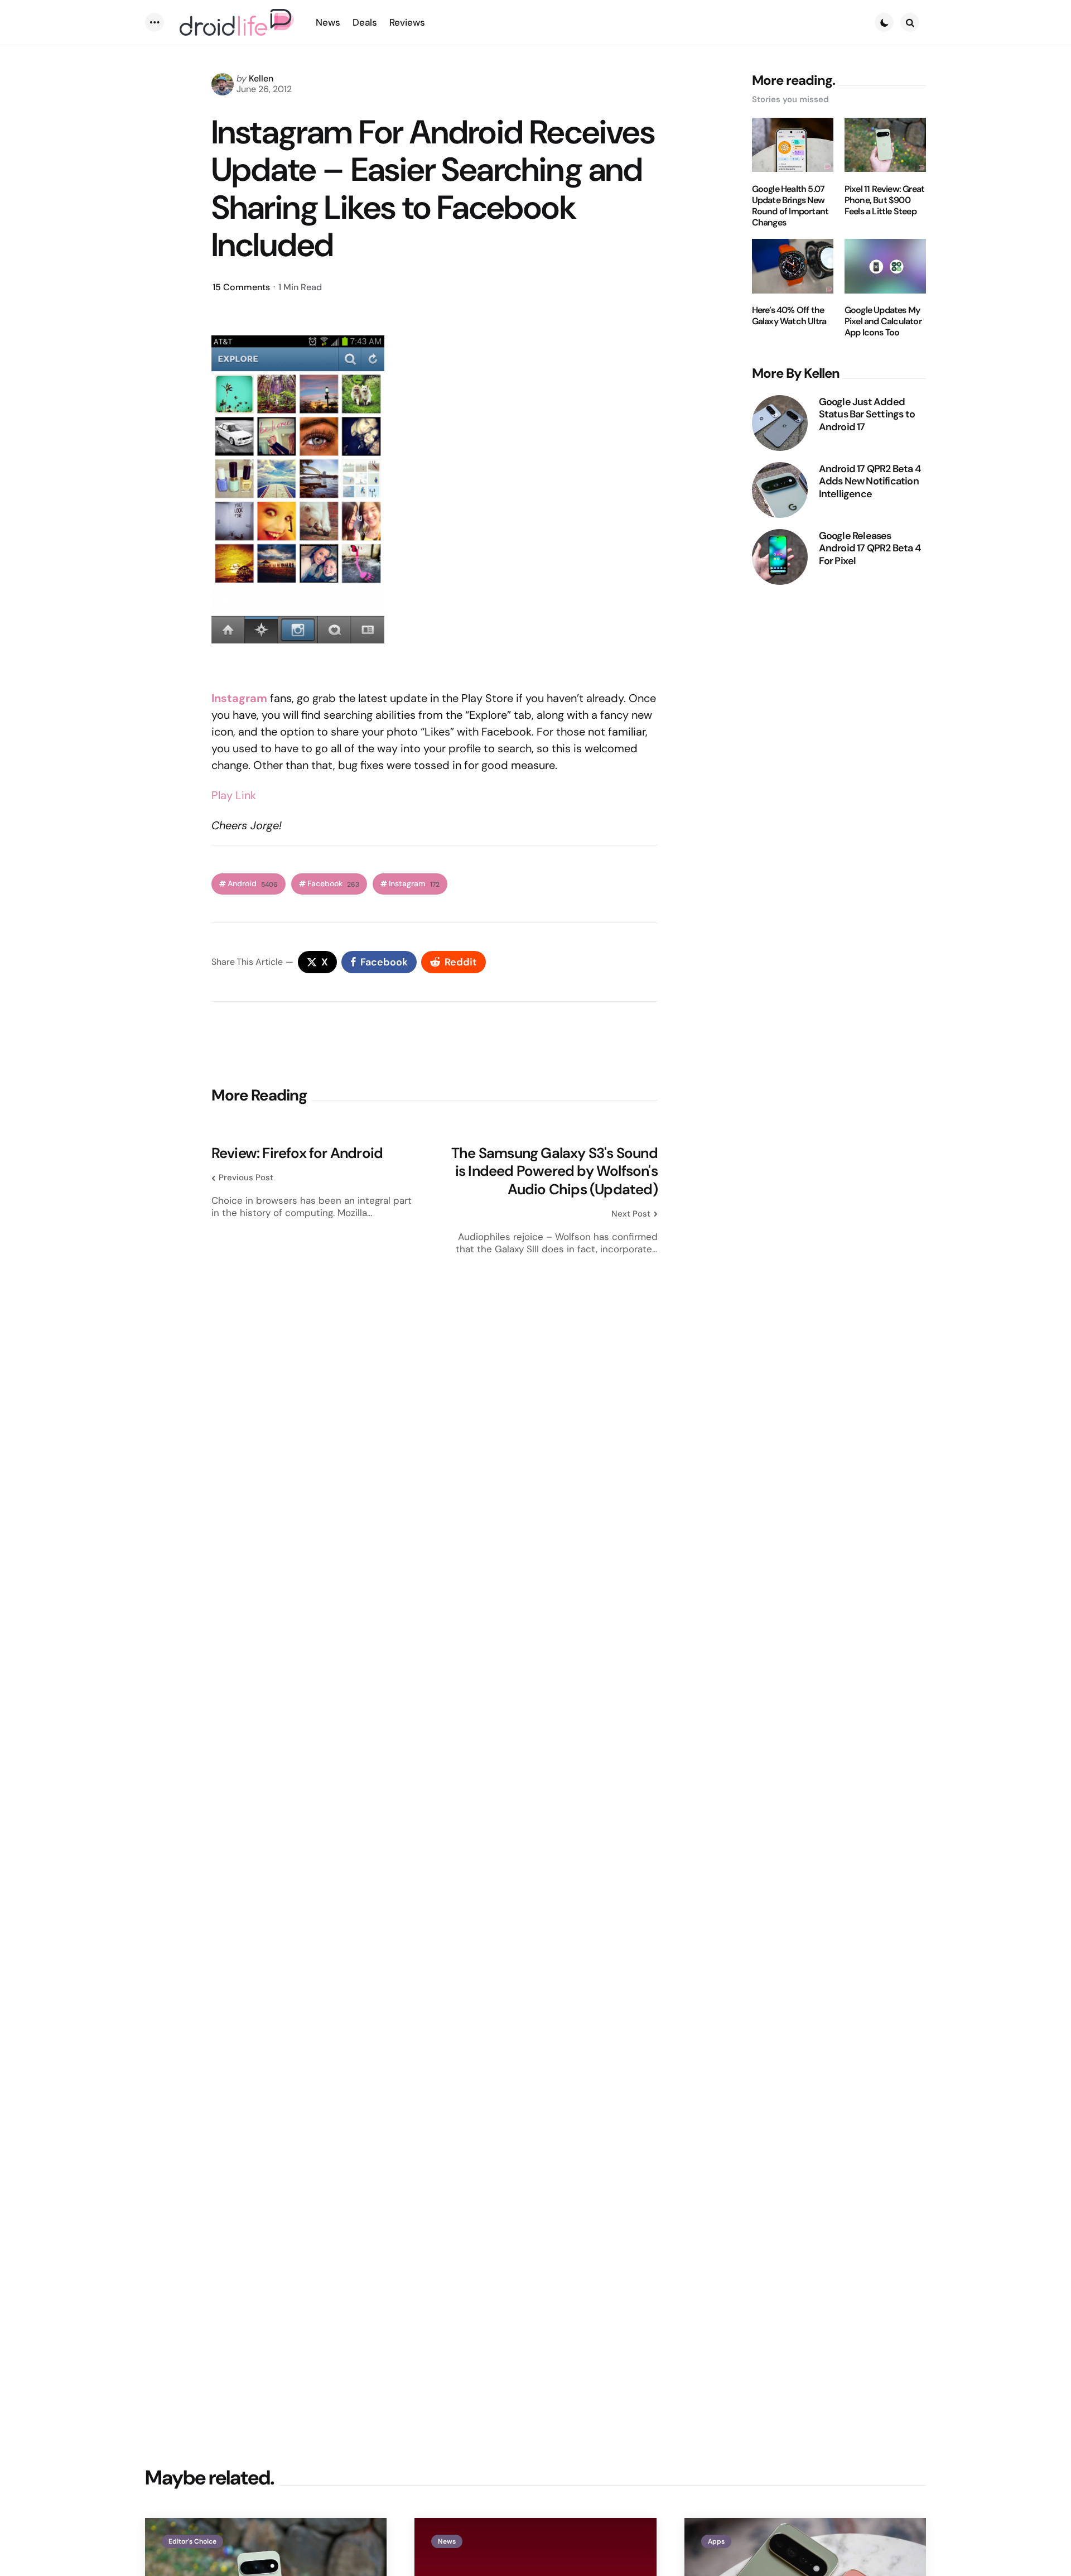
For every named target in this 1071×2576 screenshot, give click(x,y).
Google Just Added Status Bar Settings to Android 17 (867, 414)
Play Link (234, 795)
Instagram (414, 884)
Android (253, 884)
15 (241, 287)
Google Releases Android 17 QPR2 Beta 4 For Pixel (870, 548)
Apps (716, 2541)
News (447, 2541)
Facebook (333, 884)
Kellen (261, 78)
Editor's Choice (192, 2541)
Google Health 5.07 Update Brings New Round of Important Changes (790, 205)
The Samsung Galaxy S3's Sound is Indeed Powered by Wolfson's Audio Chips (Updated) (554, 1171)
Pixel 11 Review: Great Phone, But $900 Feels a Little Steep (884, 200)
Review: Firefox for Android (297, 1153)
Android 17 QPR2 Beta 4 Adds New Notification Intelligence (870, 481)
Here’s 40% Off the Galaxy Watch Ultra (789, 316)
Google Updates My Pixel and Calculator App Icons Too (883, 321)
